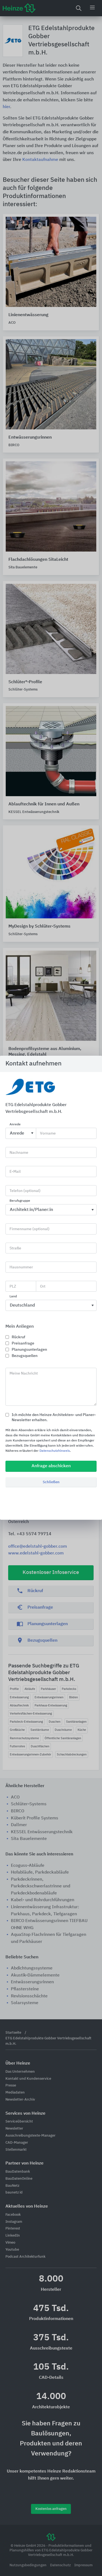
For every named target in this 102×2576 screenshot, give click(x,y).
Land (13, 1297)
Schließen (51, 1482)
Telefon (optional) (25, 1191)
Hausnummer (21, 1267)
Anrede (15, 1125)
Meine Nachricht (24, 1373)
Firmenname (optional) (30, 1229)
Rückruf (18, 1337)
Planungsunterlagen (29, 1350)
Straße (15, 1248)
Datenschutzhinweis (55, 1451)
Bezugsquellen (25, 1356)
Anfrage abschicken (51, 1466)
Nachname (19, 1153)
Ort (43, 1287)
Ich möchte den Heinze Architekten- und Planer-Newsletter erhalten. (54, 1417)
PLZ (13, 1287)
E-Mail (15, 1172)
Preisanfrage (23, 1343)
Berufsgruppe (20, 1201)
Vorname (48, 1133)
